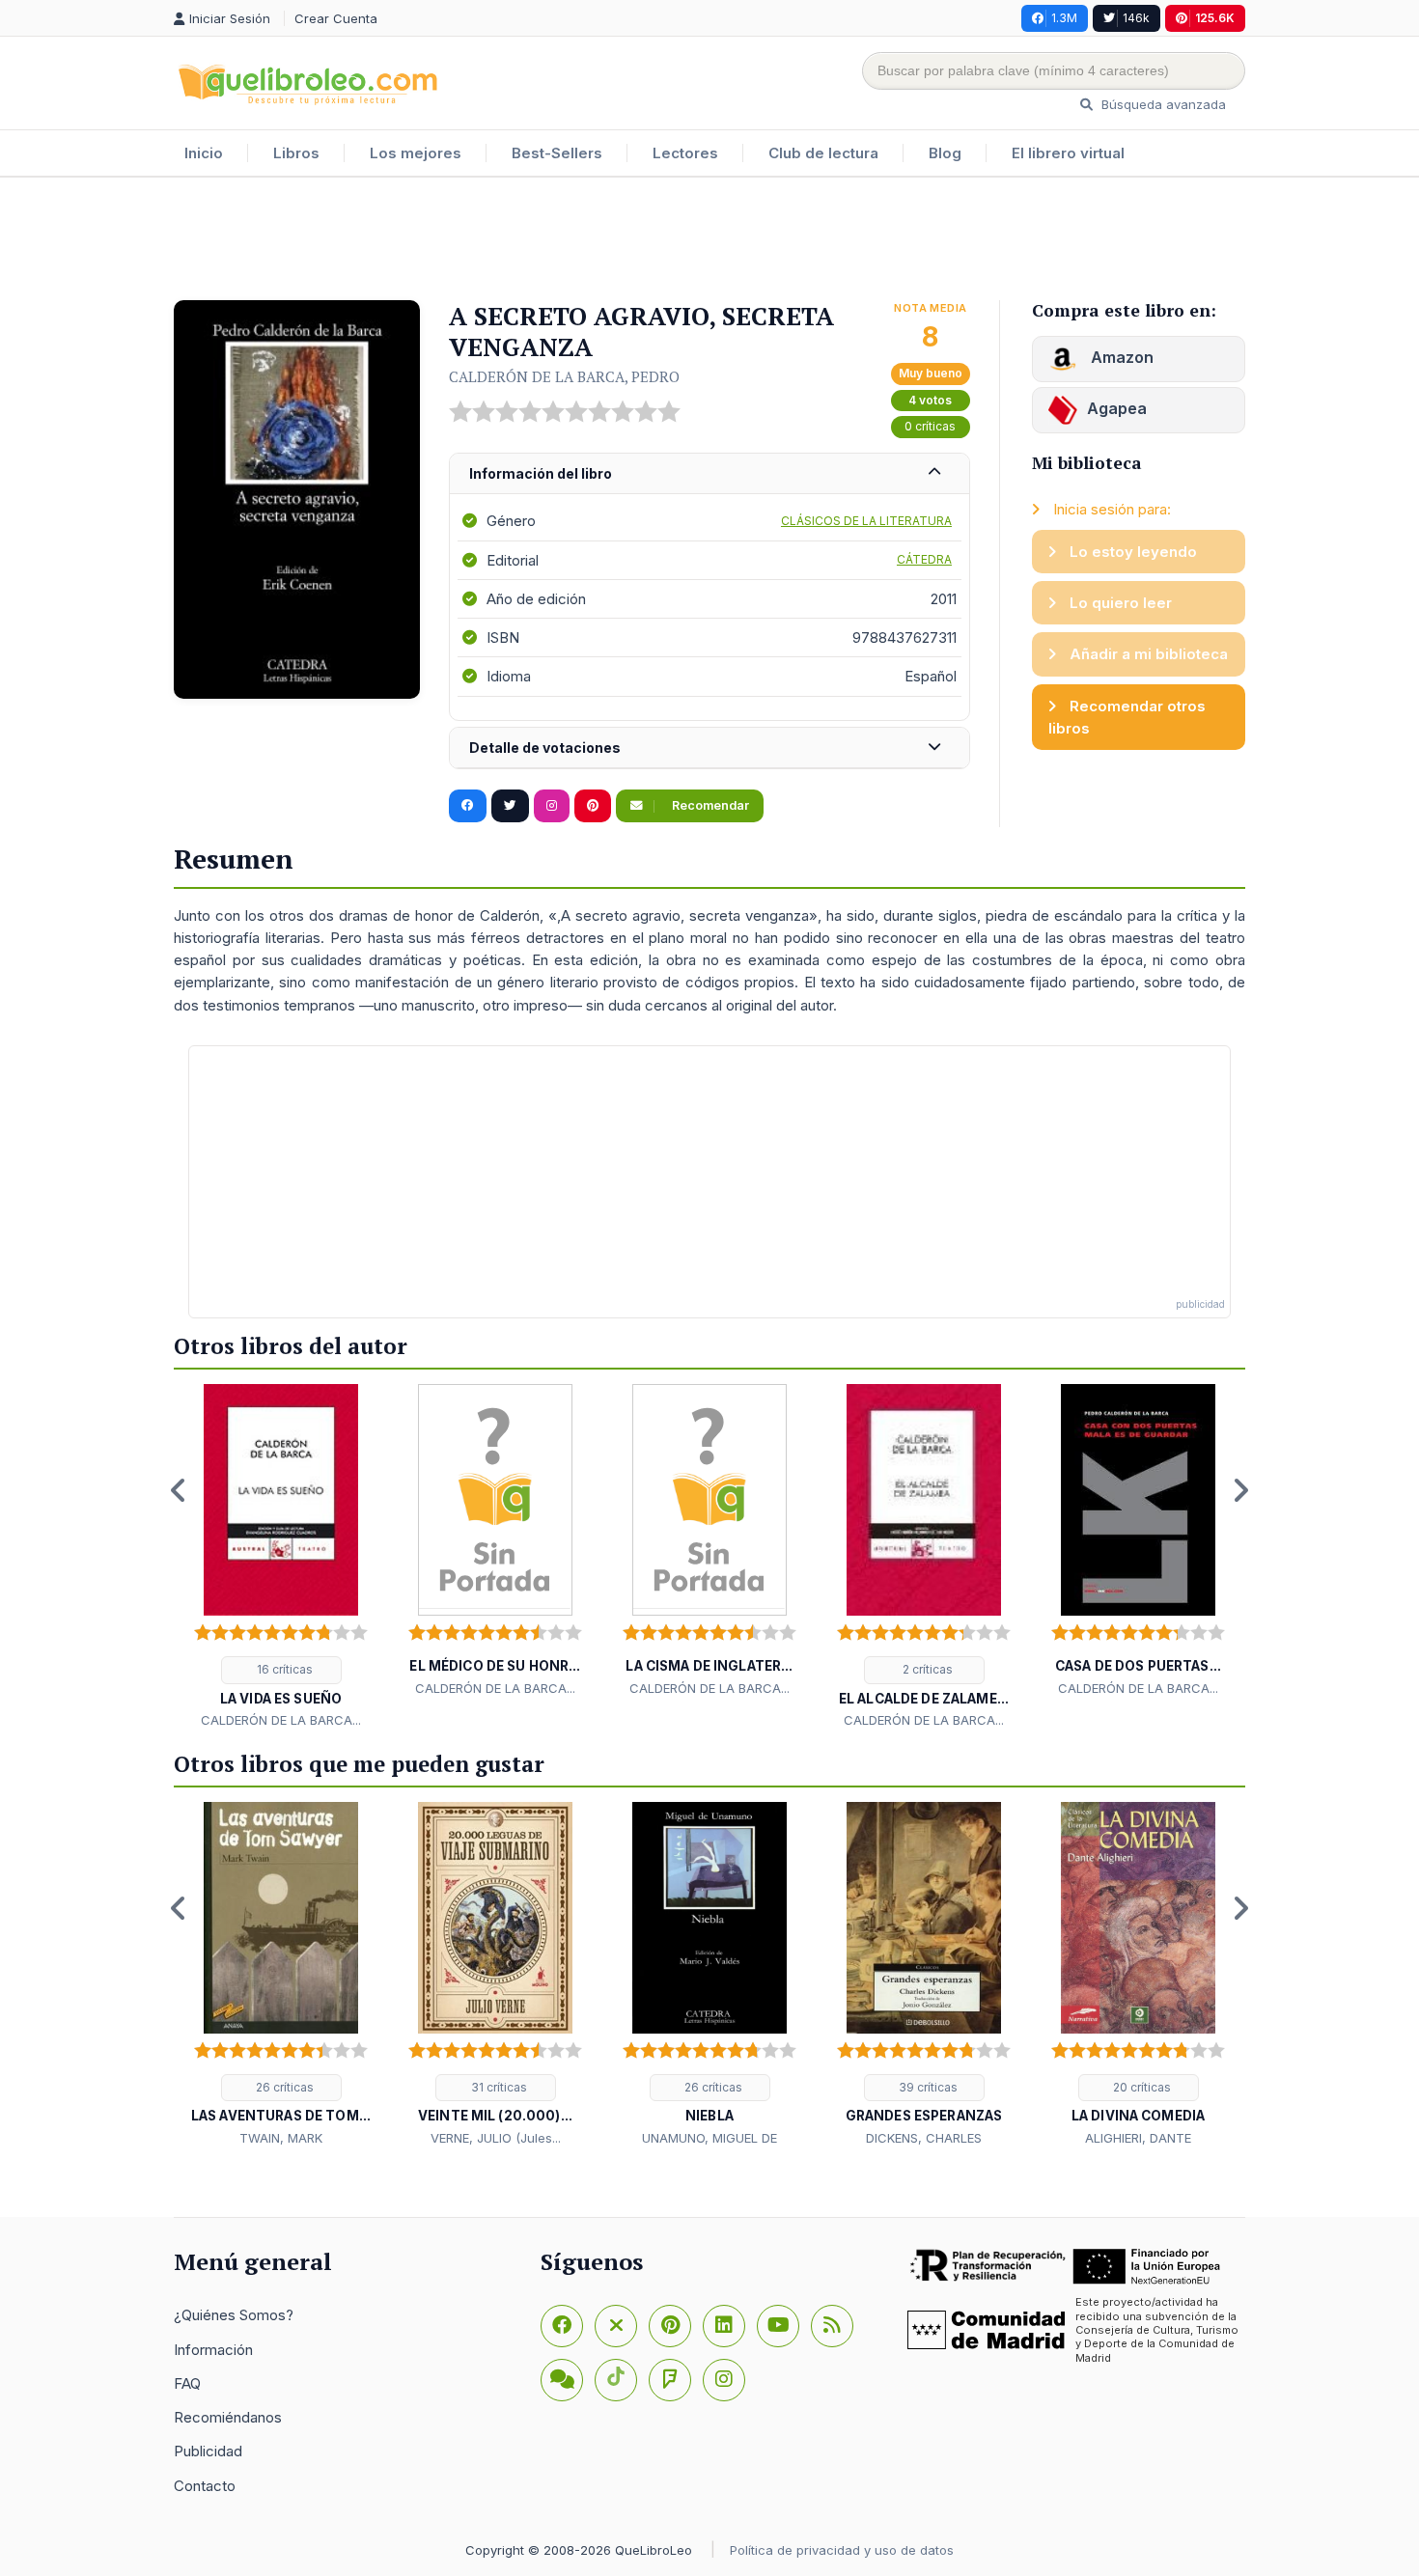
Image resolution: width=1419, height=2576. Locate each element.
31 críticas (498, 2087)
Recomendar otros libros (1127, 717)
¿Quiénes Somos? (234, 2315)
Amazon (1120, 357)
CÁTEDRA (924, 559)
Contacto (205, 2486)
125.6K (1215, 18)
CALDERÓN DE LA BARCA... (281, 1720)
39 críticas (927, 2087)
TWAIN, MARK (281, 2138)
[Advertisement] (709, 240)
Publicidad (208, 2451)
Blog (945, 153)
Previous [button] (179, 1490)
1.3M (1064, 18)
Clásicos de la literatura (866, 521)
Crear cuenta (336, 18)
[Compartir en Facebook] (468, 806)
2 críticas (926, 1669)
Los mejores (416, 153)
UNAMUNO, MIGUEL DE (709, 2138)
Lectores (685, 153)
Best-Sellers (557, 153)
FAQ (187, 2383)
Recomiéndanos (228, 2417)
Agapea (1117, 408)
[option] (281, 1558)
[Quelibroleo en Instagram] (552, 806)
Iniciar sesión (232, 18)
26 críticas (283, 2087)
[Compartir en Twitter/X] (510, 806)
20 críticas (1141, 2087)
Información (213, 2350)
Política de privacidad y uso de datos (842, 2550)
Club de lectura (823, 153)
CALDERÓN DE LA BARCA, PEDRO (564, 376)
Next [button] (1240, 1490)
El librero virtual (1068, 153)
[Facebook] (562, 2326)
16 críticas (283, 1669)
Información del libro (541, 473)
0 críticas (930, 426)
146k (1136, 18)
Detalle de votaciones (545, 748)
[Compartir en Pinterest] (593, 806)
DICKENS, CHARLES (924, 2138)
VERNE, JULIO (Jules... (496, 2138)
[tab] (709, 474)
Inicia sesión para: (1110, 509)
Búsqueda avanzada (1162, 104)
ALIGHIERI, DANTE (1138, 2138)
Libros (296, 153)
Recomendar (709, 805)
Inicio (204, 153)
